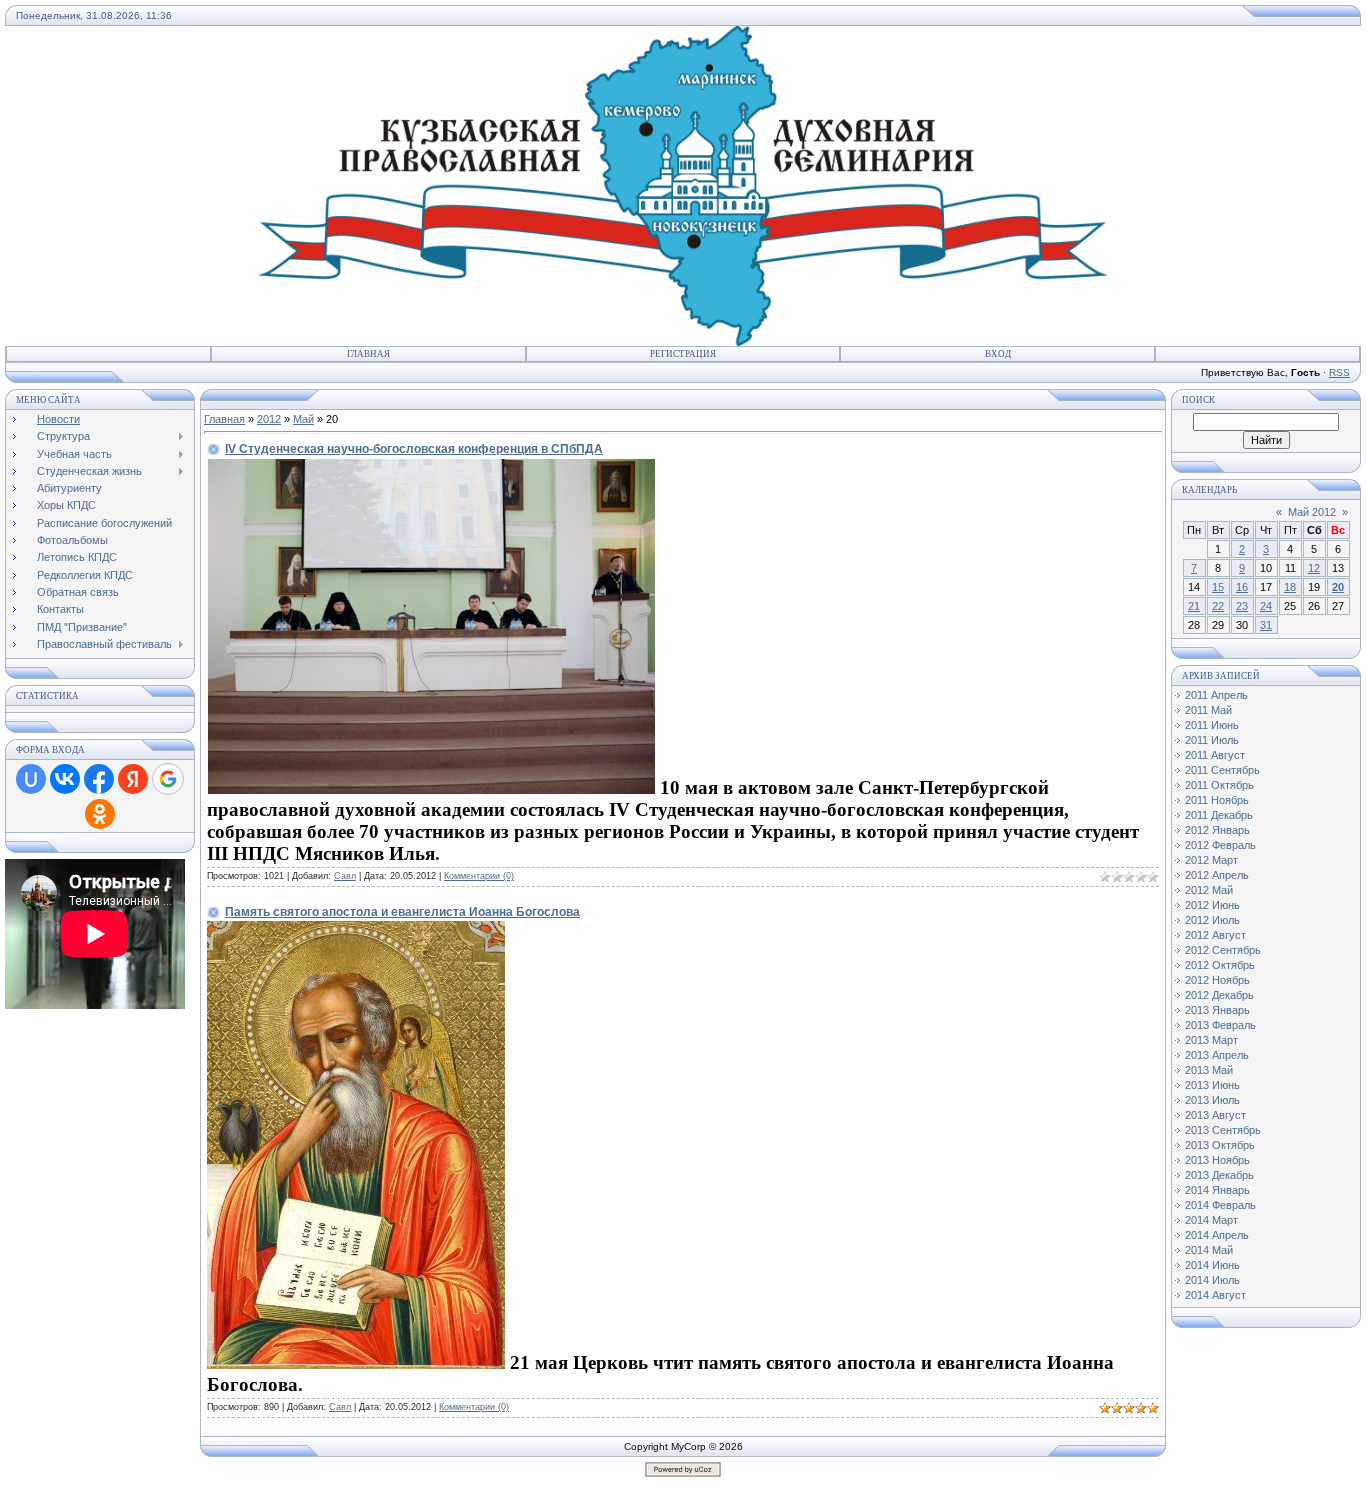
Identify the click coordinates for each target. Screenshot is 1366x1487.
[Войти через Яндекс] (133, 779)
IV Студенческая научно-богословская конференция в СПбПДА (414, 449)
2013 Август (1215, 1115)
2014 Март (1211, 1220)
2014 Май (1209, 1250)
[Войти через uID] (31, 779)
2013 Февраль (1220, 1025)
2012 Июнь (1212, 905)
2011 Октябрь (1219, 785)
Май (303, 419)
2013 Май (1209, 1070)
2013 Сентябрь (1223, 1130)
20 (1338, 587)
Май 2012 (1312, 512)
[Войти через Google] (168, 779)
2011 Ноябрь (1217, 800)
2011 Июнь (1212, 725)
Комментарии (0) (479, 876)
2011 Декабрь (1219, 815)
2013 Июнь (1212, 1085)
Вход (998, 354)
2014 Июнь (1212, 1265)
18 (1290, 587)
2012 (269, 419)
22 (1218, 606)
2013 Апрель (1217, 1055)
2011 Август (1215, 755)
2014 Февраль (1220, 1205)
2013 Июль (1212, 1100)
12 (1314, 568)
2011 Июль (1212, 740)
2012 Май (1209, 890)
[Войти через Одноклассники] (100, 814)
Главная (368, 354)
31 (1266, 625)
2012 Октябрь (1220, 965)
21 (1194, 606)
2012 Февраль (1220, 845)
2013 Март (1211, 1040)
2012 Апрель (1217, 875)
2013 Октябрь (1220, 1145)
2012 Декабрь (1219, 995)
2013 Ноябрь (1217, 1160)
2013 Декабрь (1219, 1175)
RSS (1339, 372)
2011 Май (1208, 710)
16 (1242, 587)
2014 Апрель (1217, 1235)
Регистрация (683, 354)
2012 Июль (1212, 920)
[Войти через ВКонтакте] (65, 779)
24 (1266, 606)
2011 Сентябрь (1222, 770)
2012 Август (1215, 935)
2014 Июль (1212, 1280)
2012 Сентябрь (1223, 950)
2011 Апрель (1216, 695)
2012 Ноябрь (1217, 980)
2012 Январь (1217, 830)
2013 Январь (1217, 1010)
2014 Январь (1217, 1190)
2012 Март (1211, 860)
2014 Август (1215, 1295)
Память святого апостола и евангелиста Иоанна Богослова (402, 912)
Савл (345, 876)
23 (1242, 606)
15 (1218, 587)
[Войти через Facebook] (99, 779)
